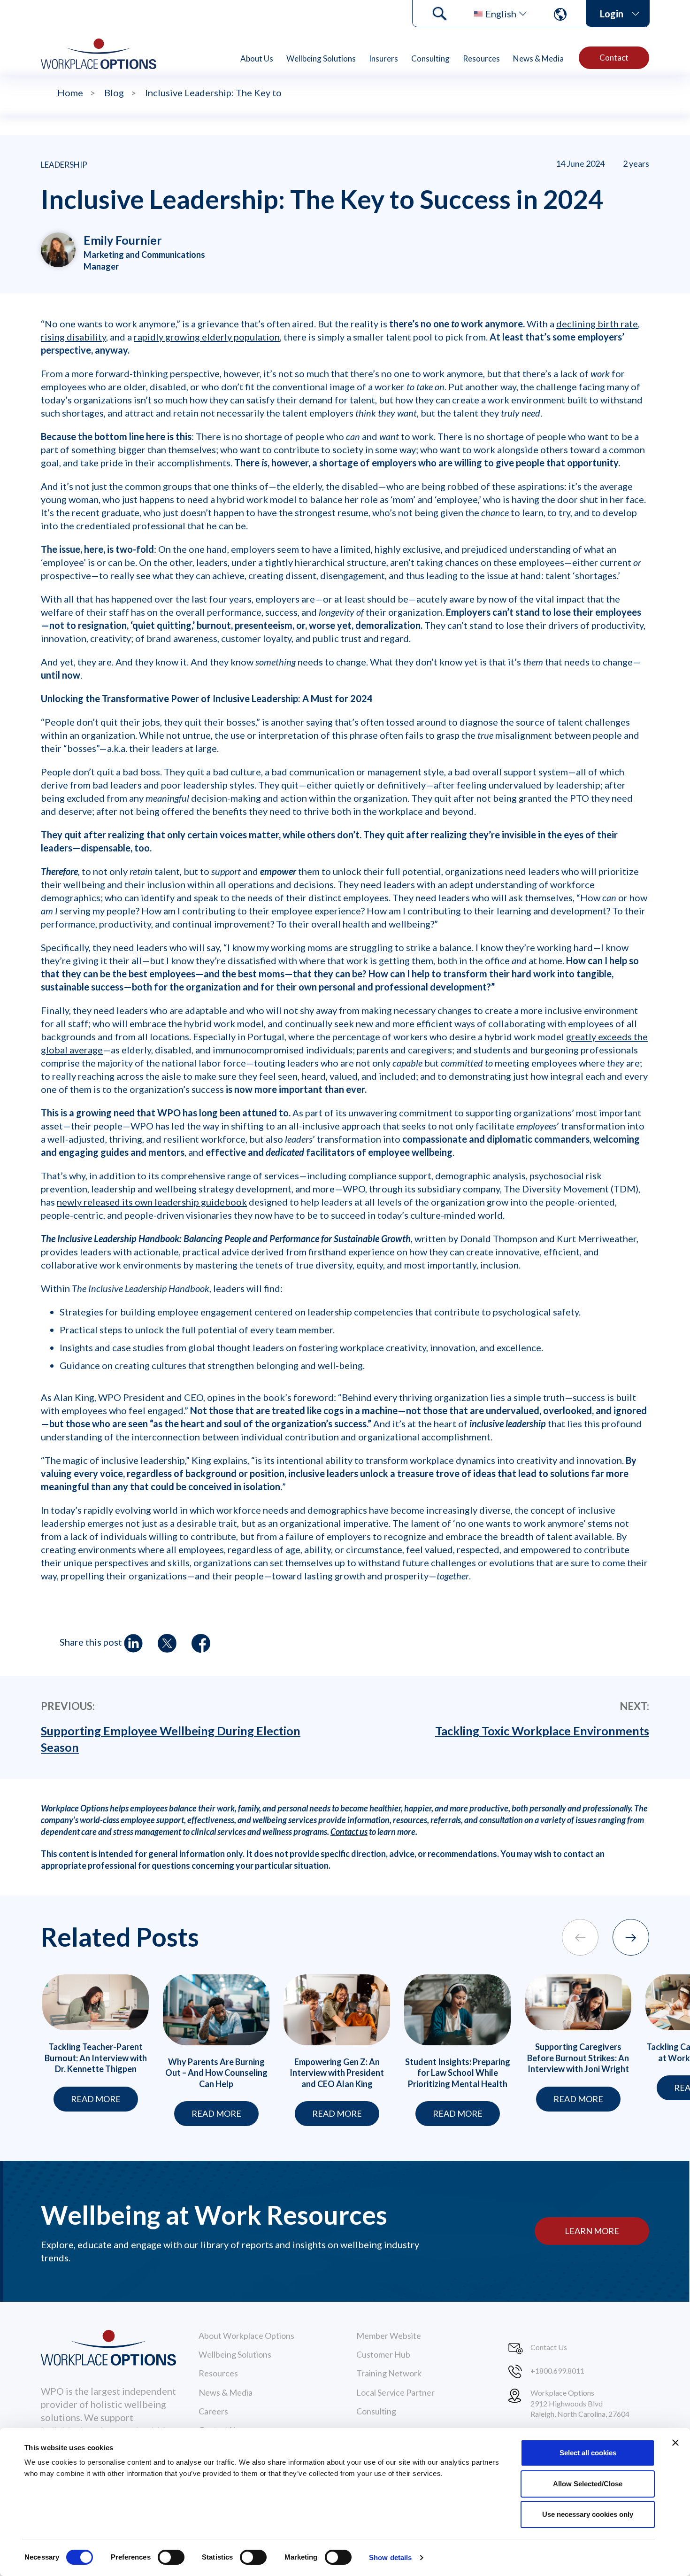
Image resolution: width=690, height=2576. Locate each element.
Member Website (389, 2336)
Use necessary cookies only (588, 2514)
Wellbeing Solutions (321, 58)
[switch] (171, 2557)
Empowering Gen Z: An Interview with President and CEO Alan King (337, 2073)
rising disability (73, 337)
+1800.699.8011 (557, 2371)
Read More (96, 2099)
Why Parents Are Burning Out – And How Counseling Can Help (216, 2073)
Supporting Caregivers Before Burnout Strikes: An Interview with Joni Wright (578, 2058)
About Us (257, 58)
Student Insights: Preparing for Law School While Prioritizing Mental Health (458, 2073)
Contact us (349, 1832)
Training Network (389, 2373)
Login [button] (612, 14)
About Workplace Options (246, 2336)
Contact (614, 58)
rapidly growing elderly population (207, 337)
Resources (481, 58)
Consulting (430, 58)
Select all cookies (588, 2453)
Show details (390, 2557)
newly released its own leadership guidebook (152, 1202)
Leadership (64, 165)
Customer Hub (383, 2354)
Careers (213, 2411)
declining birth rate (597, 324)
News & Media (538, 58)
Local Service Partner (395, 2392)
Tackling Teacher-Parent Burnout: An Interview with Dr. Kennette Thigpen (96, 2058)
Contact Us (549, 2347)
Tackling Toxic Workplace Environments (542, 1731)
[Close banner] (675, 2443)
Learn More (592, 2231)
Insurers (383, 58)
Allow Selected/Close (588, 2484)
